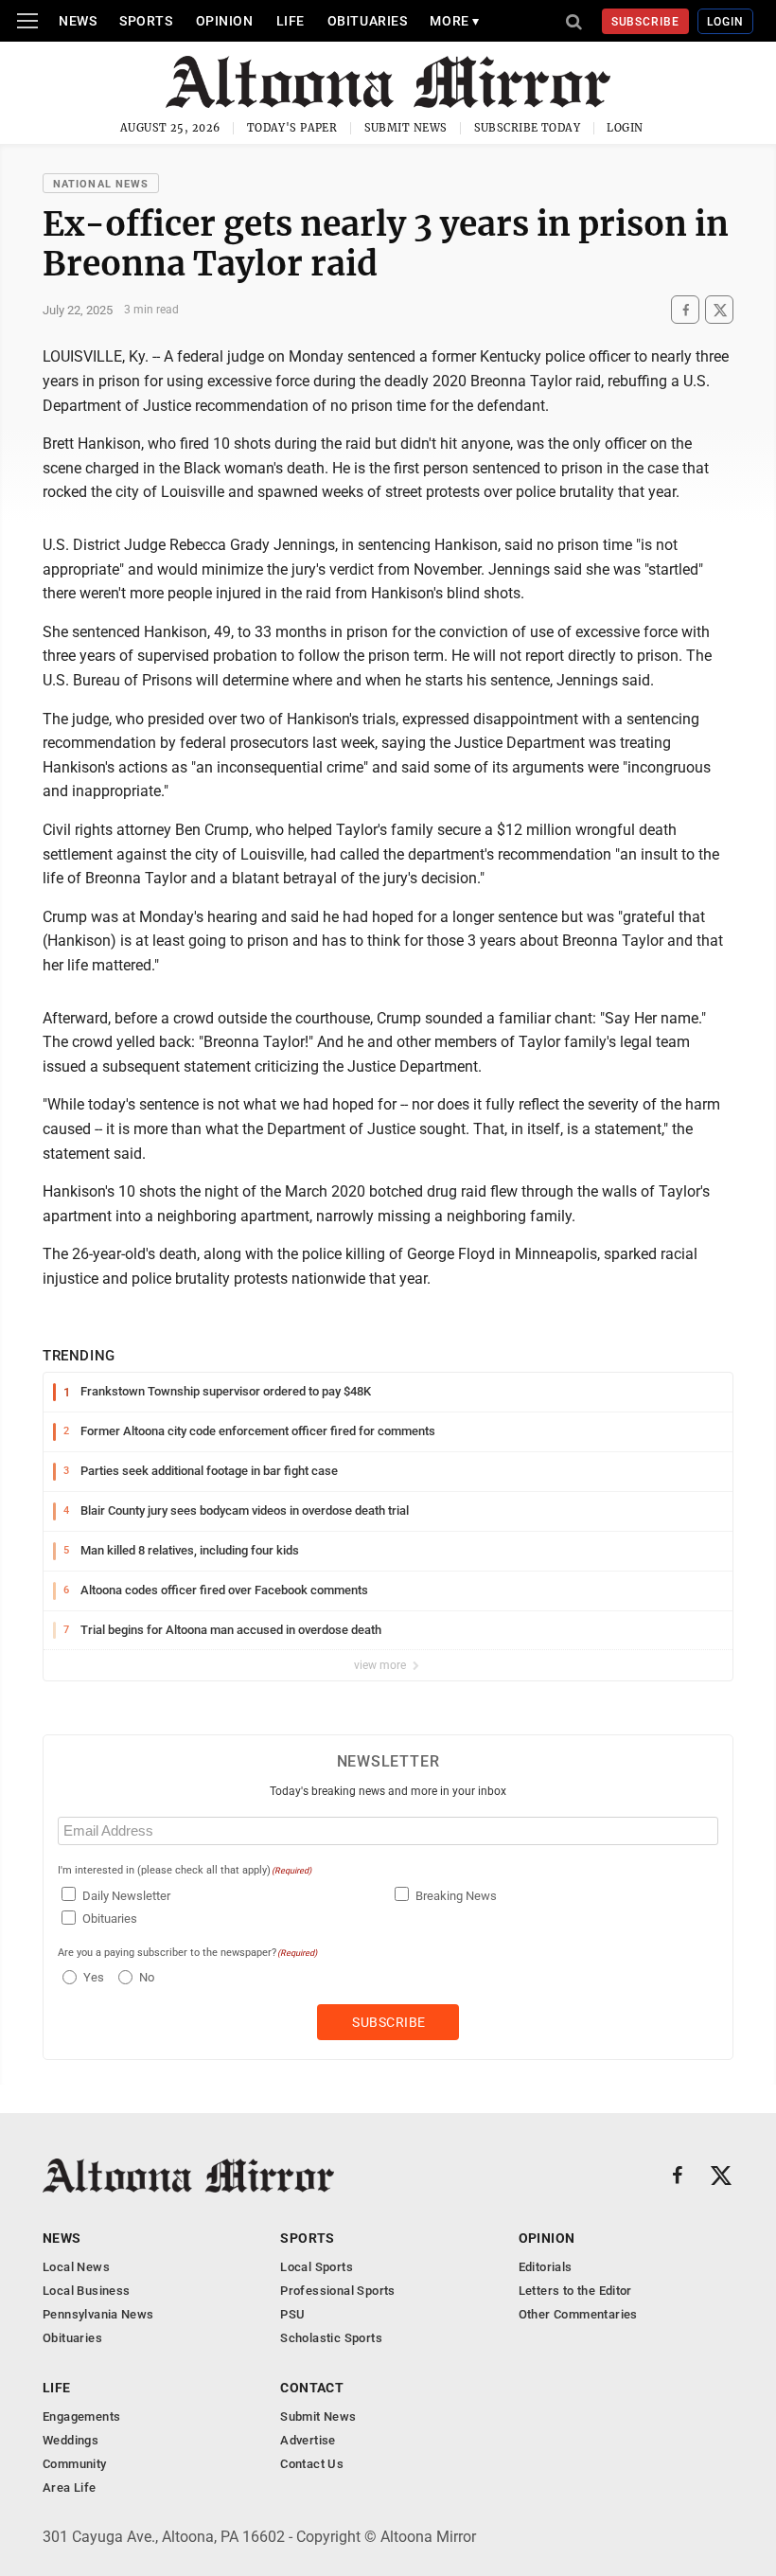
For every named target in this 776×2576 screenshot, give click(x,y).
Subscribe (646, 22)
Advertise (308, 2440)
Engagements (81, 2416)
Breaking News (456, 1896)
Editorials (546, 2267)
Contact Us (312, 2464)
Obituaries (368, 21)
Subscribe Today (528, 128)
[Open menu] (27, 21)
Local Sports (317, 2267)
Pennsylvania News (98, 2314)
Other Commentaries (578, 2314)
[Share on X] (719, 310)
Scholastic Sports (331, 2338)
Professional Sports (337, 2291)
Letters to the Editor (575, 2291)
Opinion (225, 21)
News (78, 21)
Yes (91, 1977)
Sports (146, 21)
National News (101, 184)
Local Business (86, 2291)
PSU (292, 2314)
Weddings (71, 2440)
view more (381, 1665)
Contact (312, 2388)
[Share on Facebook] (685, 310)
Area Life (70, 2487)
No (147, 1977)
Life (291, 21)
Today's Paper (292, 128)
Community (75, 2464)
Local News (76, 2267)
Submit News (406, 128)
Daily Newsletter (126, 1896)
